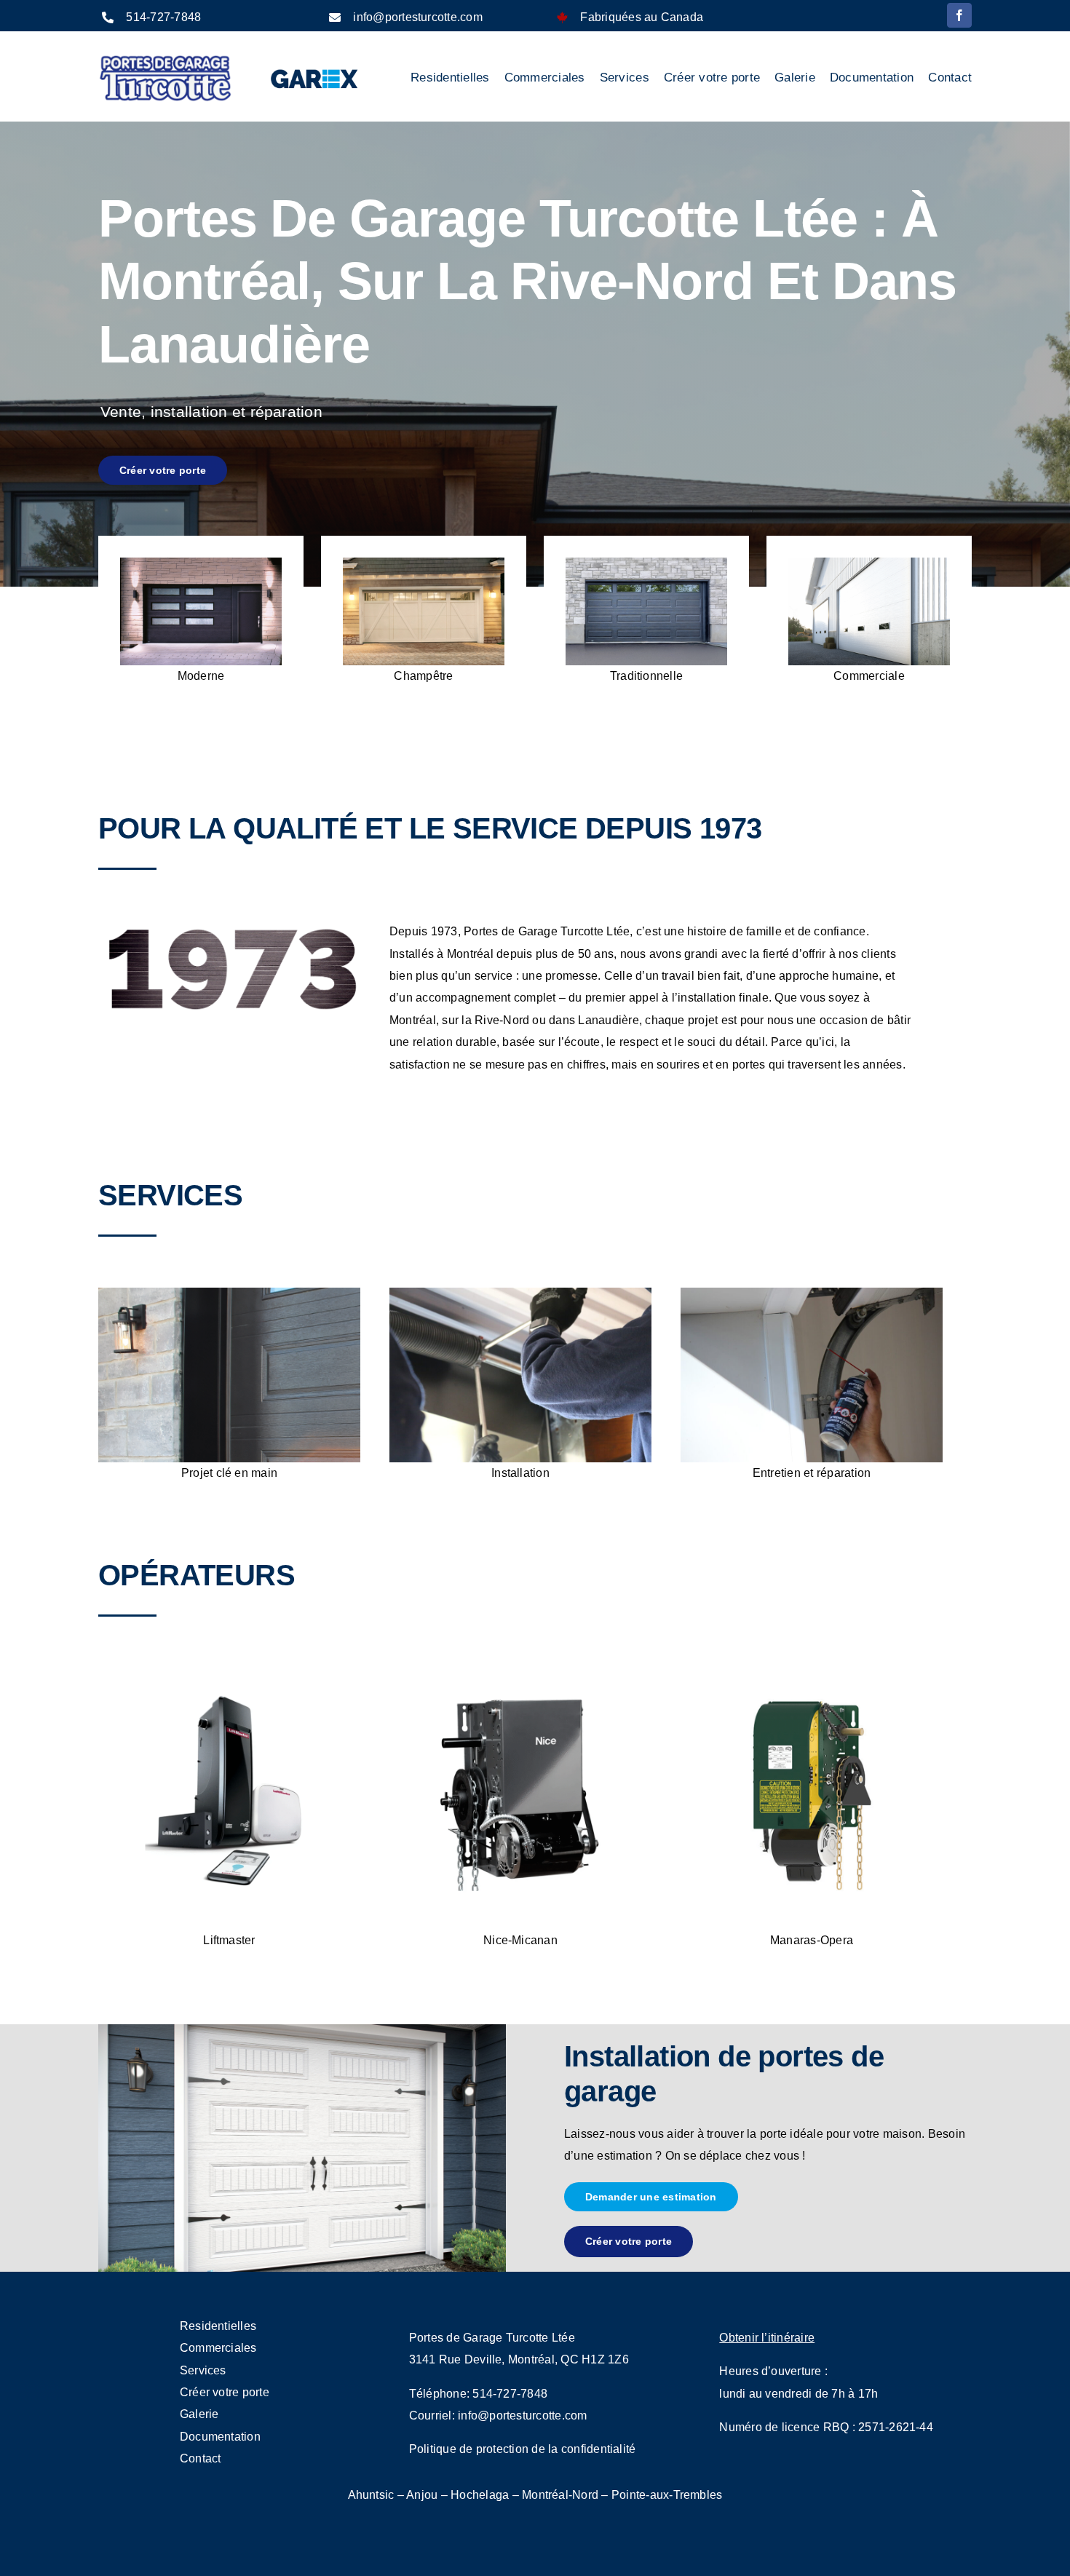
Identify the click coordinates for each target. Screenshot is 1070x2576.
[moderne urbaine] (201, 563)
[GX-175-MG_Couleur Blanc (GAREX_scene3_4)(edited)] (869, 563)
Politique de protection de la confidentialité (523, 2449)
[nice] (520, 1673)
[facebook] (959, 15)
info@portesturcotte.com (418, 17)
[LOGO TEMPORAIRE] (165, 59)
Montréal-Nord (560, 2495)
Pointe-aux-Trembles (667, 2495)
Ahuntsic (371, 2495)
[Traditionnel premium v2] (646, 563)
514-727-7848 (163, 17)
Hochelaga (480, 2495)
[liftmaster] (229, 1673)
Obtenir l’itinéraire (767, 2338)
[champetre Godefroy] (424, 563)
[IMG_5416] (812, 1293)
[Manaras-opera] (812, 1673)
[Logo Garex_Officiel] (315, 67)
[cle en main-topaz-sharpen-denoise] (229, 1293)
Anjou (422, 2495)
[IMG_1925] (520, 1293)
